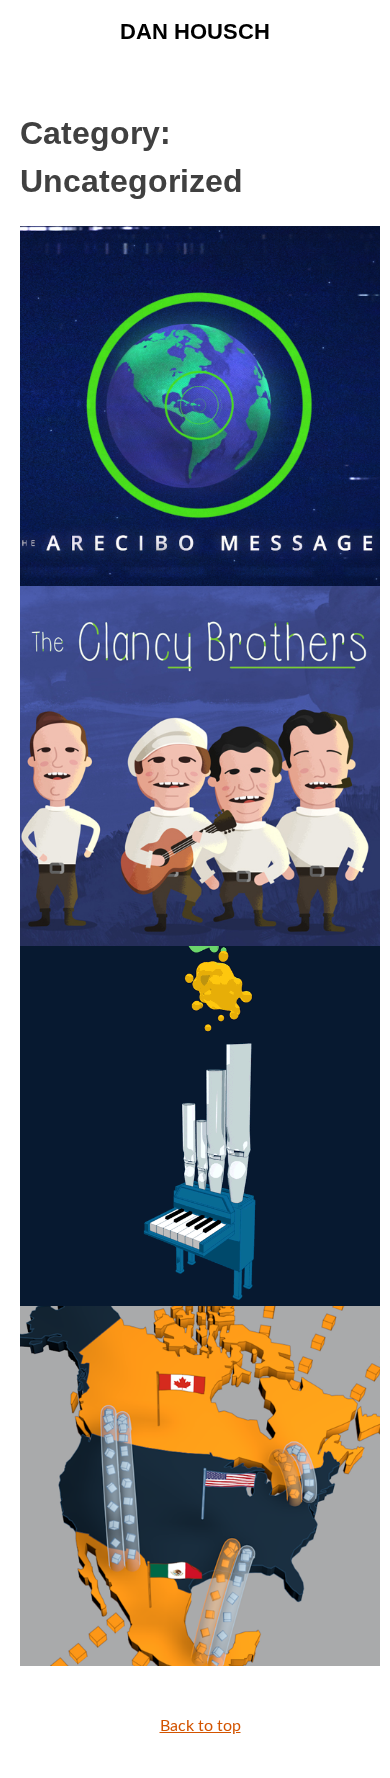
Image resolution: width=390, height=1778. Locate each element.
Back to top (200, 1726)
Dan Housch (195, 31)
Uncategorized (107, 1608)
